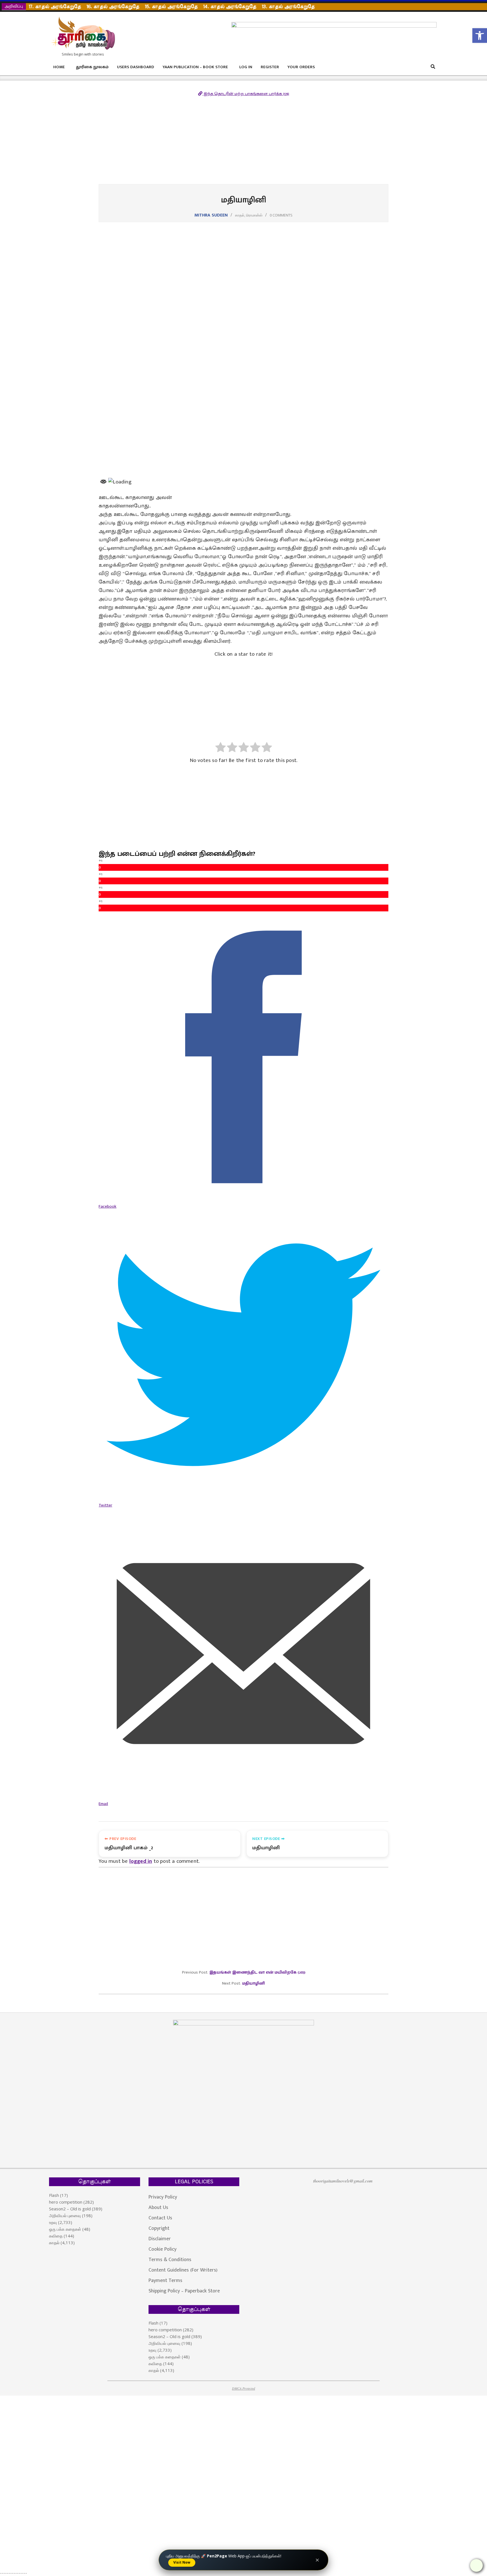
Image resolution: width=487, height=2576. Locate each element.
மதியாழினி (254, 1983)
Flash (54, 2195)
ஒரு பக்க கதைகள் (65, 2229)
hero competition (66, 2202)
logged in (141, 1861)
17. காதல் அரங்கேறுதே (55, 7)
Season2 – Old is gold (70, 2209)
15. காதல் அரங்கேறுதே (171, 7)
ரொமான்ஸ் (254, 215)
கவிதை (56, 2236)
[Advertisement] (243, 142)
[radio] (221, 748)
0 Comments (281, 215)
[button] (480, 36)
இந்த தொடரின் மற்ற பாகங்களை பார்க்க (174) (246, 94)
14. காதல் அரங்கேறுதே (230, 7)
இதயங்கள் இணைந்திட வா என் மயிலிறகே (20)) (257, 1972)
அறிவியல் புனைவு (65, 2215)
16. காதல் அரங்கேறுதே (113, 7)
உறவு (53, 2222)
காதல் (240, 215)
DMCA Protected (243, 2388)
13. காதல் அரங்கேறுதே (288, 7)
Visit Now (182, 2562)
